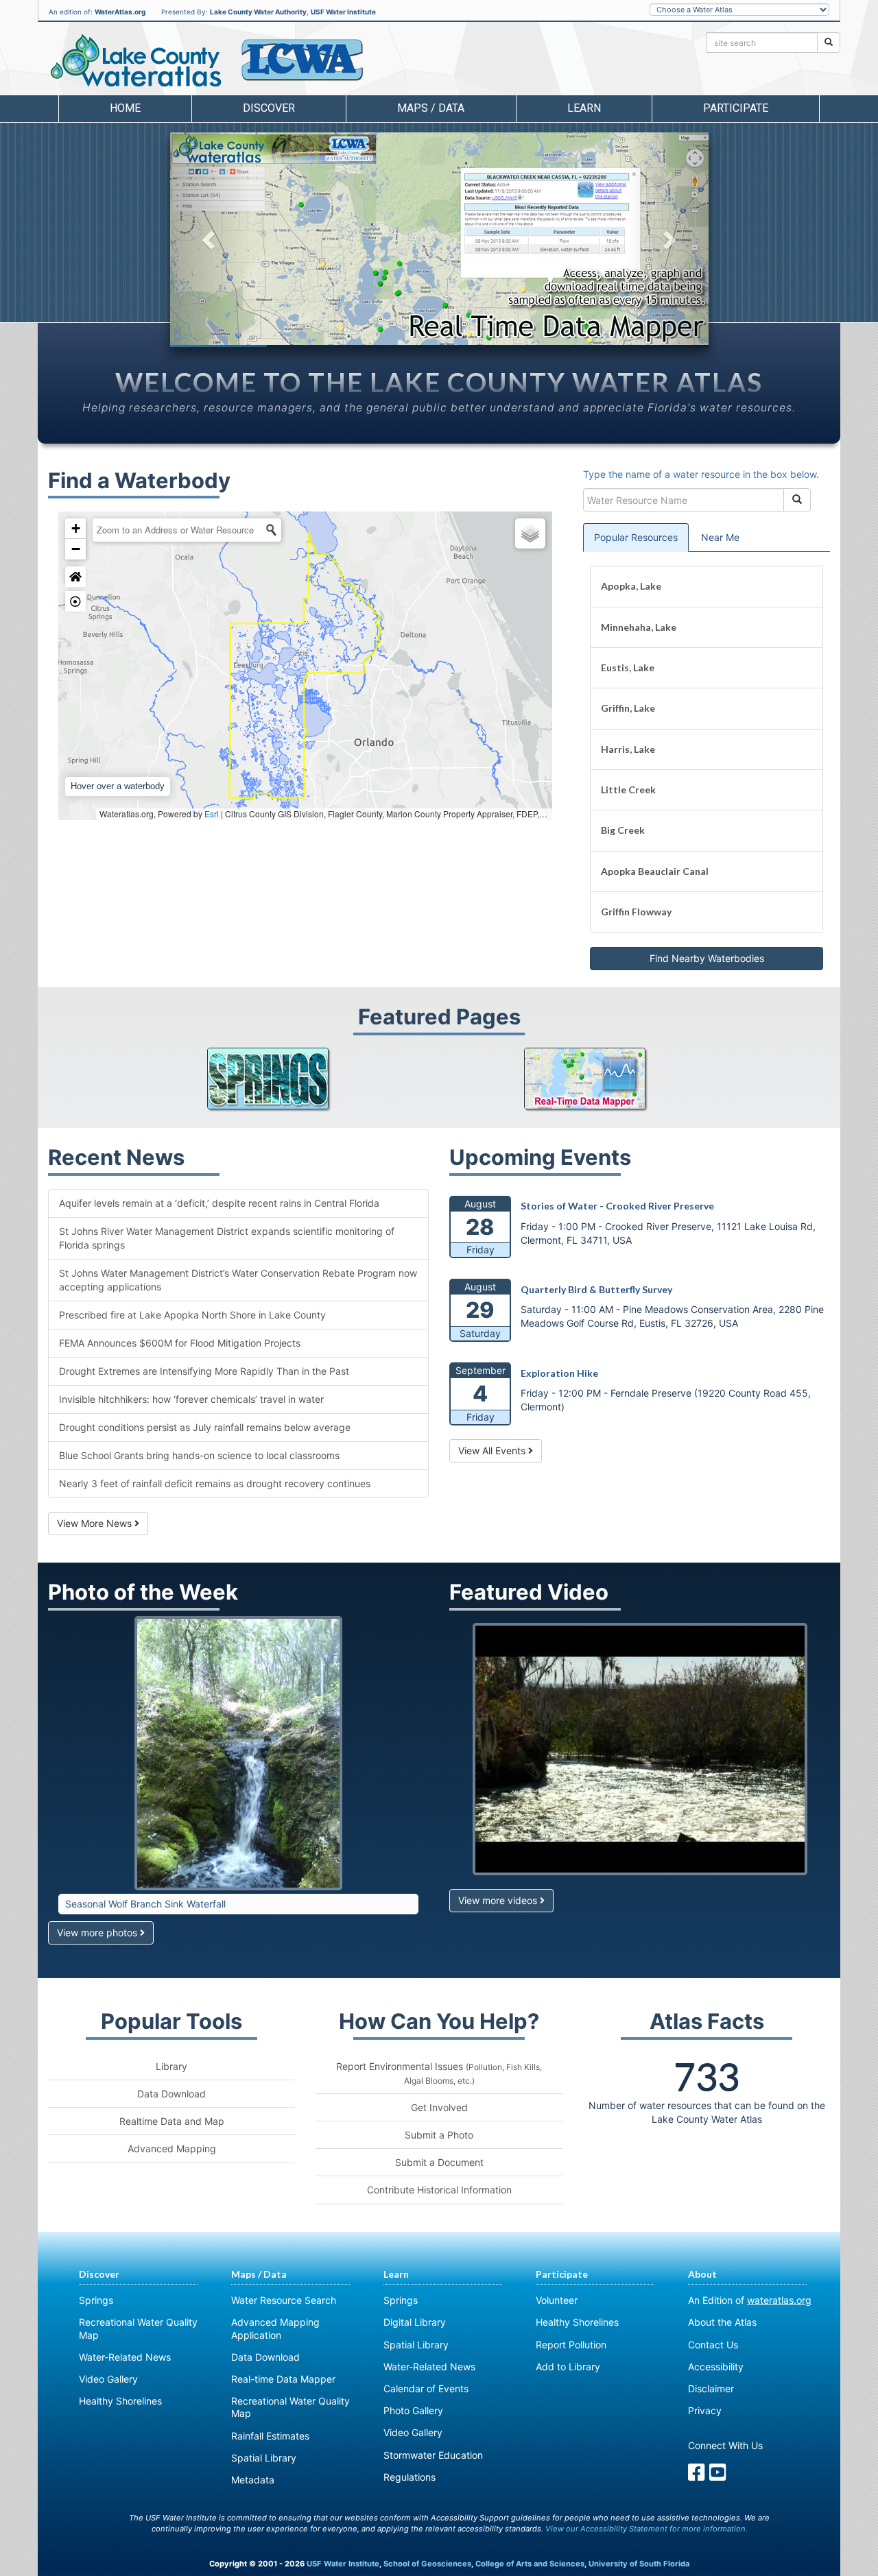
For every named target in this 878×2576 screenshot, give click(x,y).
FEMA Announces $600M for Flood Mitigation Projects (180, 1343)
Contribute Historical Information (439, 2190)
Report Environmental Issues (439, 2073)
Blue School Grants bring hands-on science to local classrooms (199, 1455)
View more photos (98, 1933)
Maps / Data (259, 2274)
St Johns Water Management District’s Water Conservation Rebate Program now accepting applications (238, 1280)
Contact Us (713, 2345)
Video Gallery (108, 2379)
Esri (212, 814)
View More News (96, 1523)
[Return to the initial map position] (75, 577)
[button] (211, 240)
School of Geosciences (427, 2564)
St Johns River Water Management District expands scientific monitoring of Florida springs (227, 1238)
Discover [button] (269, 108)
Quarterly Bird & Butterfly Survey (596, 1289)
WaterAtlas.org (120, 12)
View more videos (499, 1900)
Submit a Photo (439, 2135)
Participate (562, 2274)
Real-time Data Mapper (283, 2379)
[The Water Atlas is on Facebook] (697, 2476)
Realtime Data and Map (172, 2121)
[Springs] (281, 1079)
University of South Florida (639, 2564)
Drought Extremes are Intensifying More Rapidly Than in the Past (204, 1371)
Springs (96, 2300)
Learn (396, 2274)
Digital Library (415, 2322)
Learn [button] (584, 108)
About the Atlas (722, 2322)
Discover (99, 2274)
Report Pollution (571, 2345)
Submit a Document (439, 2162)
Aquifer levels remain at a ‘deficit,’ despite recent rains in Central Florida (219, 1203)
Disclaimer (711, 2388)
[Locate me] (75, 601)
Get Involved (439, 2107)
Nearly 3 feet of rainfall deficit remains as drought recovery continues (215, 1483)
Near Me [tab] (720, 537)
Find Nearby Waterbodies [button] (707, 958)
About (702, 2274)
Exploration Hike (559, 1373)
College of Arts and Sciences (530, 2564)
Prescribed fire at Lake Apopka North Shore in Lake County (192, 1315)
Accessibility (716, 2367)
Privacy (705, 2410)
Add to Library (568, 2367)
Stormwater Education (433, 2455)
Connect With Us (725, 2445)
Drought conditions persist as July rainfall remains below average (205, 1427)
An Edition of (750, 2300)
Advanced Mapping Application (275, 2328)
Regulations (410, 2477)
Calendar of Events (426, 2388)
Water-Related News (125, 2357)
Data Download (171, 2094)
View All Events (493, 1450)
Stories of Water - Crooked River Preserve (617, 1206)
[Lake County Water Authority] (302, 60)
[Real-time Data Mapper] (597, 1079)
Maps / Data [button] (431, 108)
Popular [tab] (636, 537)
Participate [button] (736, 108)
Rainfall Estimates (270, 2436)
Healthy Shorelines (120, 2401)
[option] (439, 239)
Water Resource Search (284, 2300)
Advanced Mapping (172, 2148)
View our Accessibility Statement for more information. (646, 2529)
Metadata (253, 2480)
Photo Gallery (413, 2410)
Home (125, 108)
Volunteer (557, 2300)
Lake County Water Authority (258, 12)
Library (171, 2066)
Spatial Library (264, 2458)
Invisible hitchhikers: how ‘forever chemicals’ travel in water (191, 1399)
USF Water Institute (343, 12)
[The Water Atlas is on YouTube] (718, 2476)
